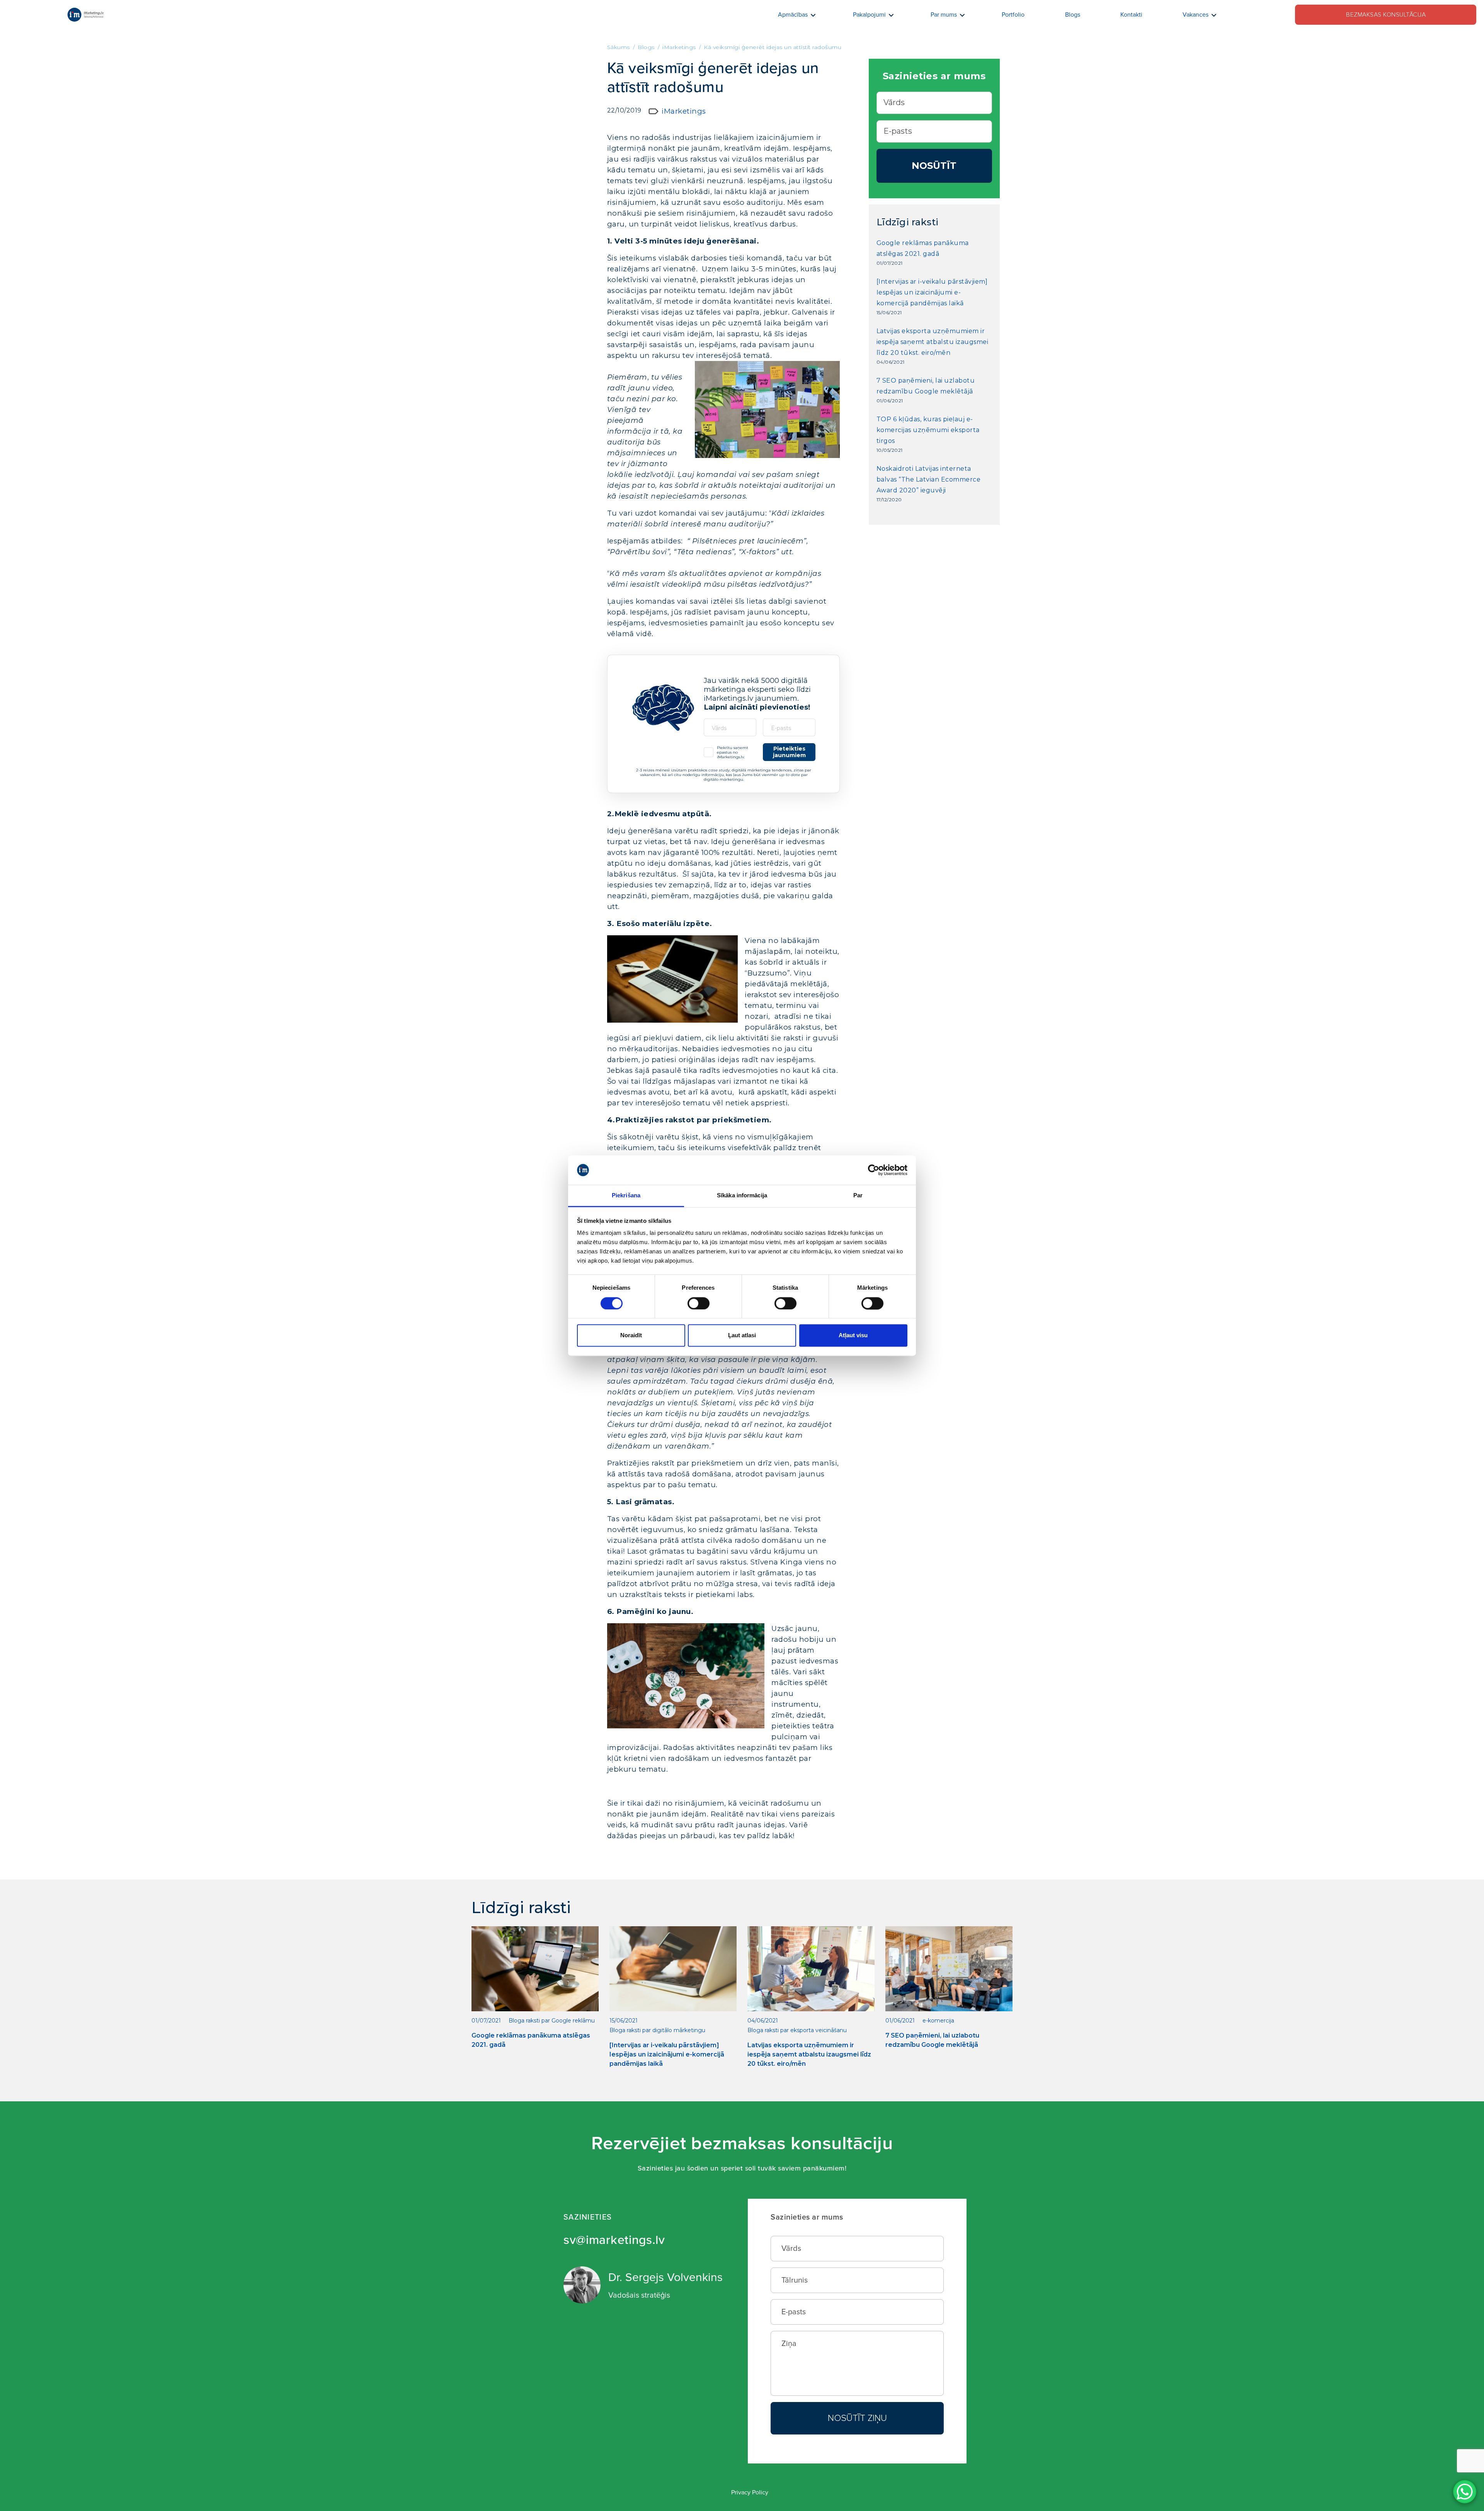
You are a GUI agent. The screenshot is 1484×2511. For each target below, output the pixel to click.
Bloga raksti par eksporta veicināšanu (797, 2030)
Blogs (1073, 15)
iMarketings (684, 111)
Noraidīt (631, 1336)
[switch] (699, 1303)
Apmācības (793, 15)
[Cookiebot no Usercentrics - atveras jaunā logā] (874, 1170)
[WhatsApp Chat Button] (1465, 2492)
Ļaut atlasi (742, 1336)
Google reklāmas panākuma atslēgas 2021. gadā (923, 248)
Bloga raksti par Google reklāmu (552, 2021)
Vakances (1196, 15)
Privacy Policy (750, 2492)
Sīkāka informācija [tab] (742, 1196)
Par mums (944, 15)
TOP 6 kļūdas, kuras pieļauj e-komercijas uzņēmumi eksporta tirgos (928, 430)
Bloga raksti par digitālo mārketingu (657, 2030)
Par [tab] (858, 1196)
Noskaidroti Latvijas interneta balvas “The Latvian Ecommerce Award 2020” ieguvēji (929, 479)
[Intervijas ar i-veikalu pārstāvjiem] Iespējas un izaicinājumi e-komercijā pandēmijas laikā (932, 292)
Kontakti (1131, 15)
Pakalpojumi (869, 15)
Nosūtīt (934, 166)
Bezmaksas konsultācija (1386, 15)
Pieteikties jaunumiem (789, 752)
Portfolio (1013, 15)
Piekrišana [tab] (626, 1196)
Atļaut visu (853, 1336)
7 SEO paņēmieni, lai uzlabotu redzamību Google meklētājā (926, 386)
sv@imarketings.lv (614, 2240)
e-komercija (938, 2021)
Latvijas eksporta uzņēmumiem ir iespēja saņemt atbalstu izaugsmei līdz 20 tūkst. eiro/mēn (933, 342)
